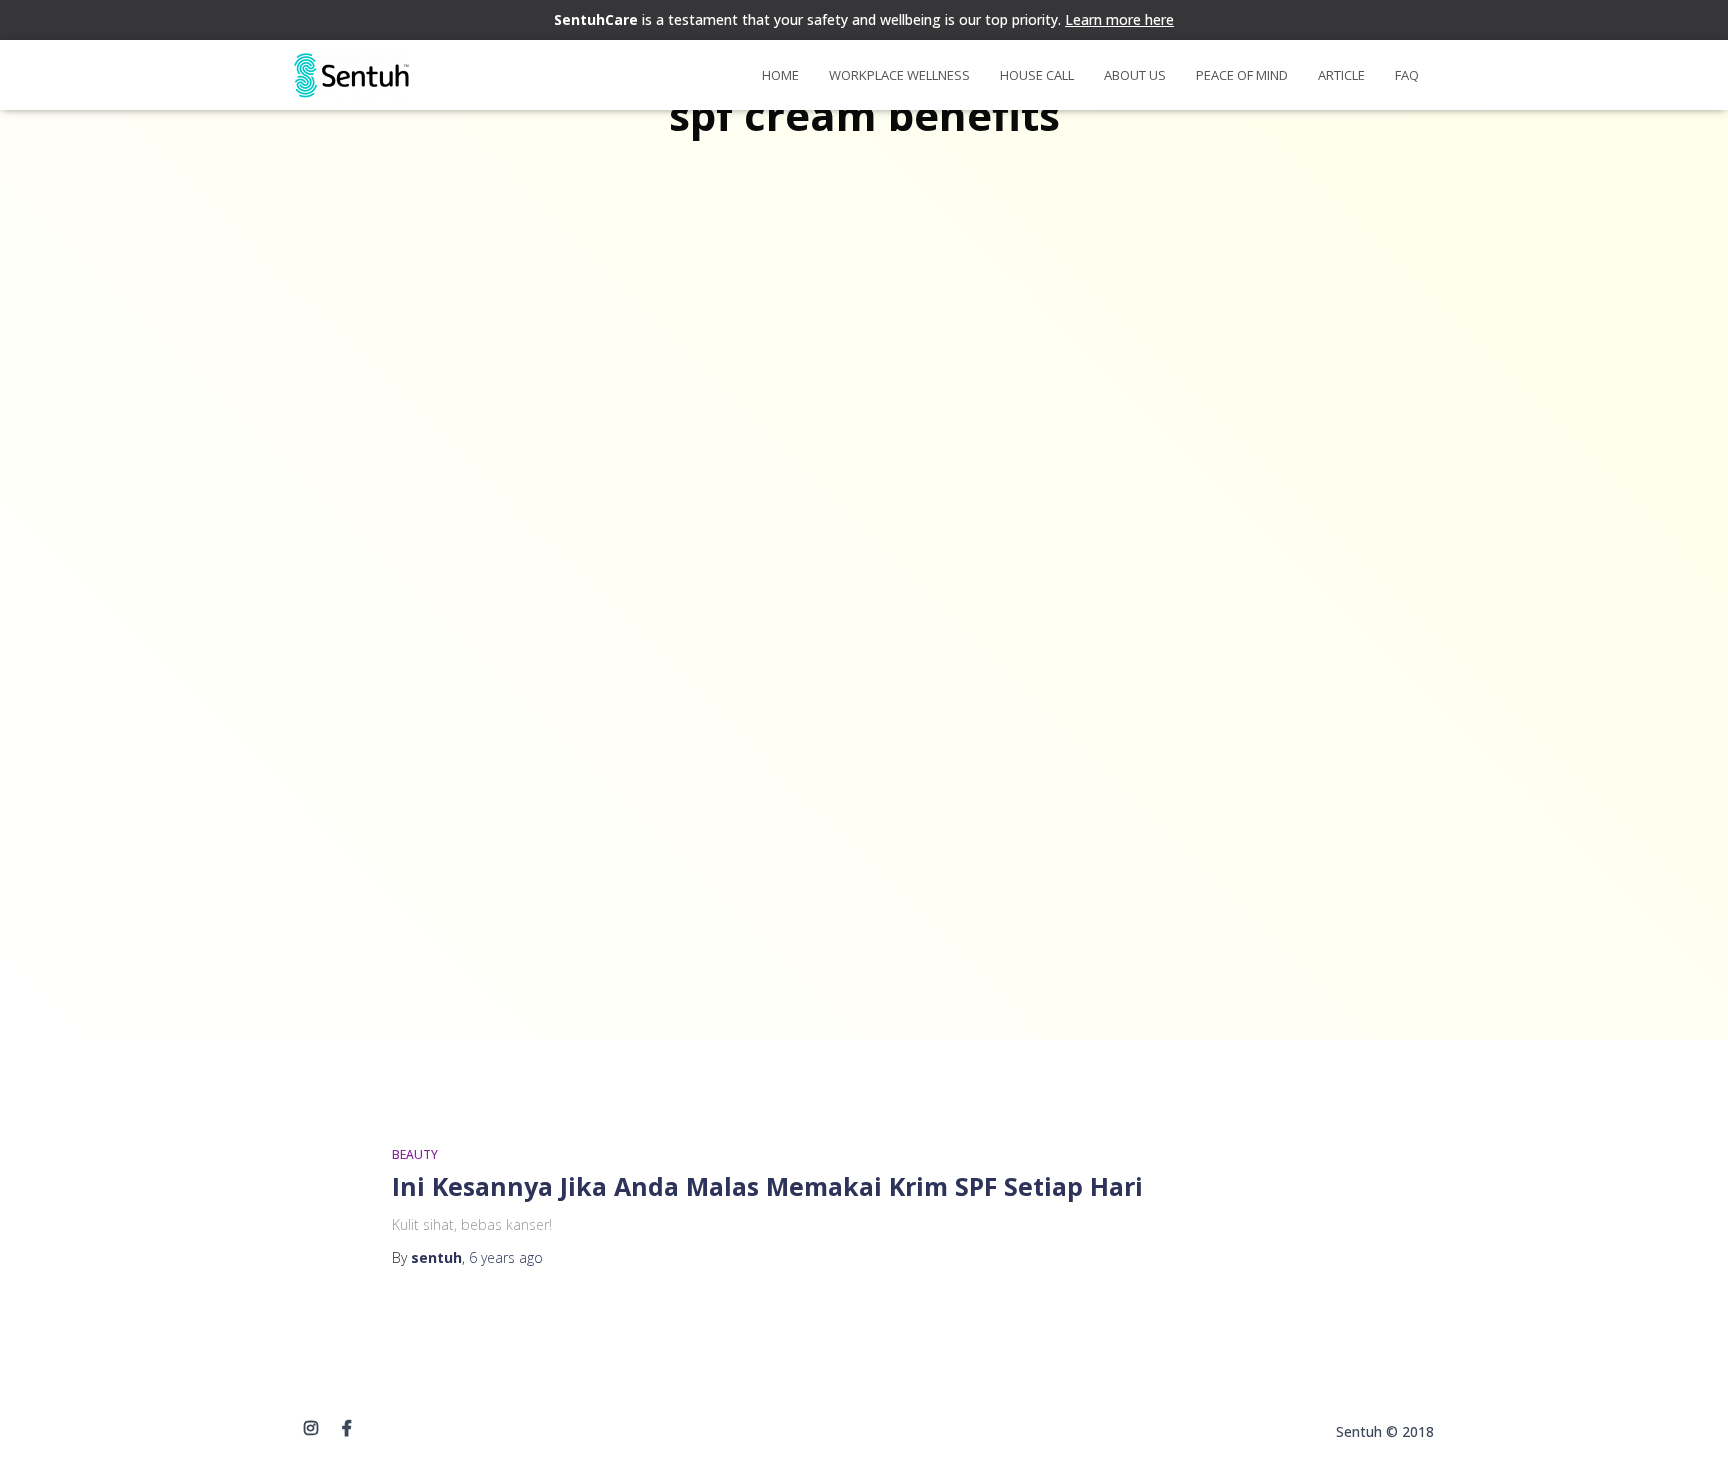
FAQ (1407, 75)
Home (780, 75)
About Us (1135, 75)
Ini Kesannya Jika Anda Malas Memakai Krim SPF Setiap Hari (767, 1186)
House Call (1037, 75)
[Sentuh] (351, 75)
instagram (311, 1429)
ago (506, 1257)
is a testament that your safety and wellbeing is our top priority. (864, 19)
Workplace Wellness (899, 75)
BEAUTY (415, 1154)
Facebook (347, 1429)
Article (1341, 75)
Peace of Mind (1242, 75)
